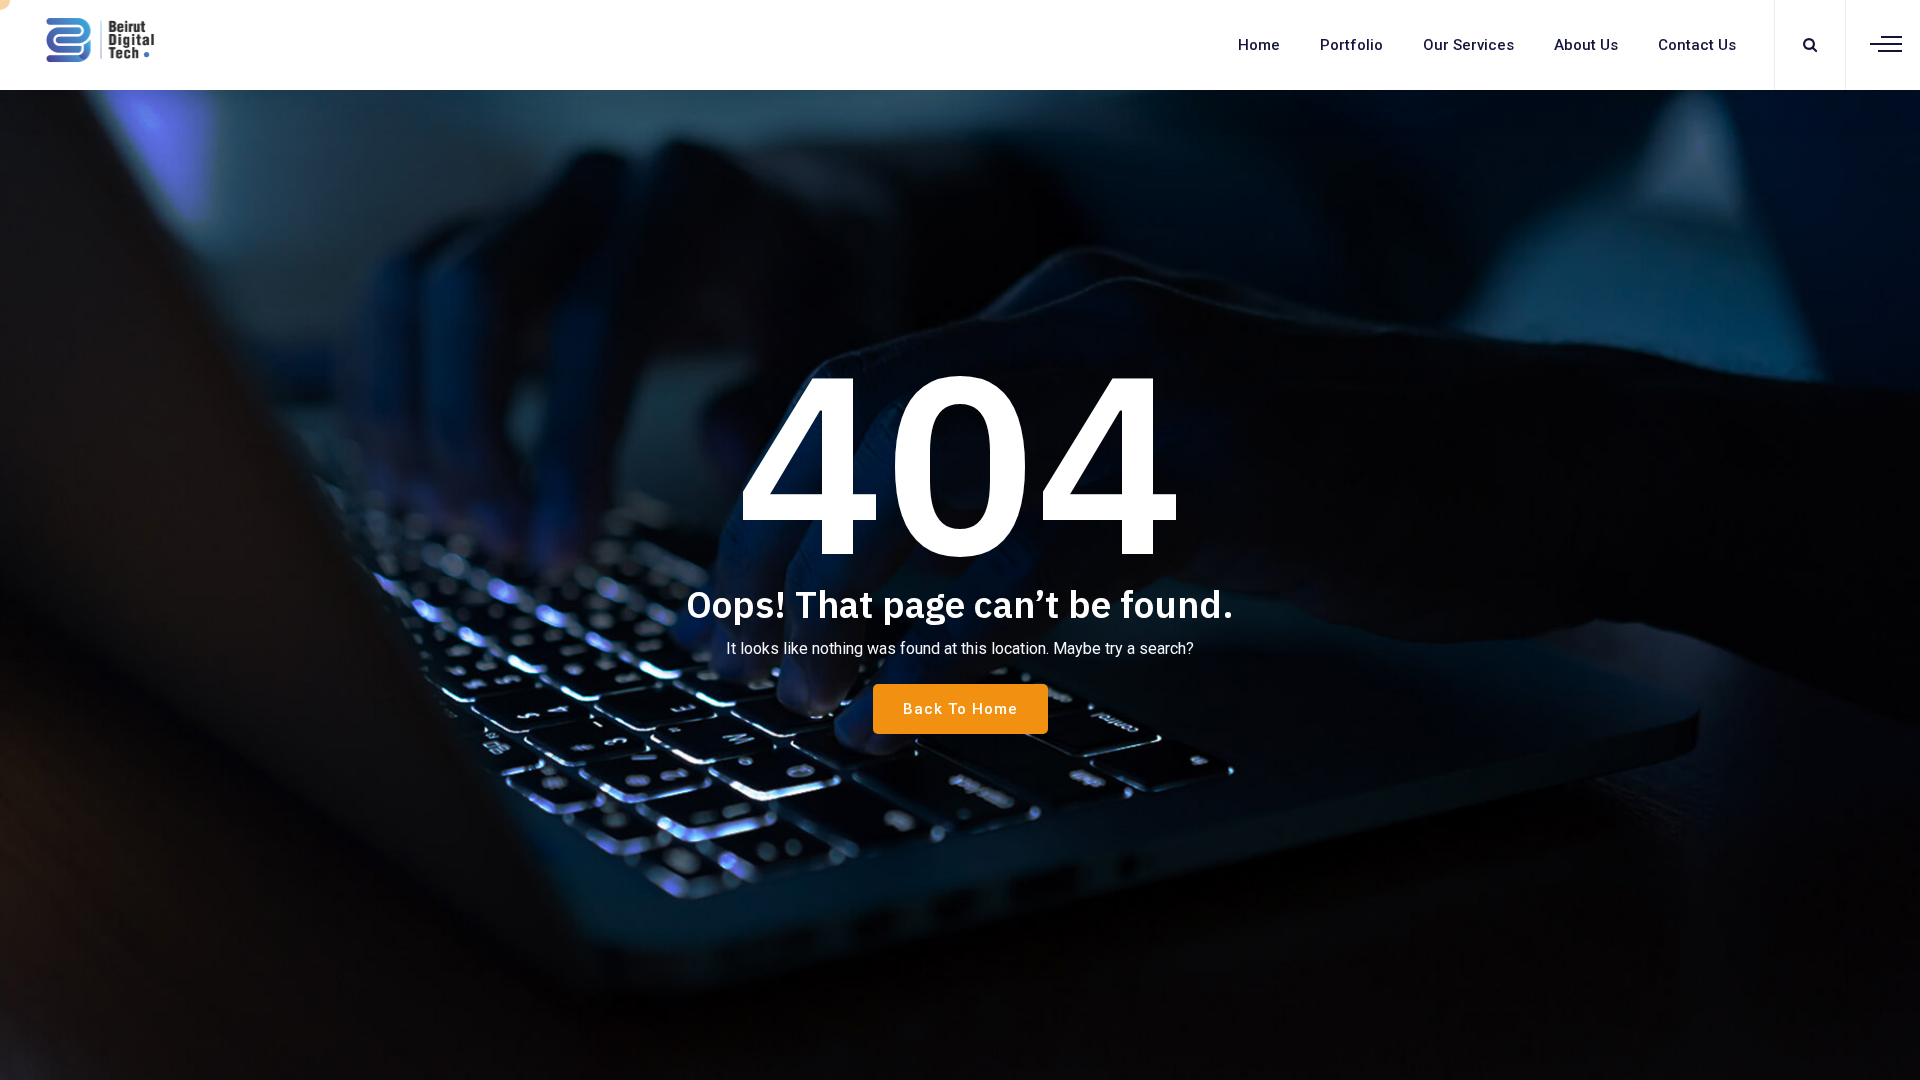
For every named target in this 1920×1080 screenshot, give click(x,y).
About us (1586, 45)
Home (1259, 45)
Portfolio (1351, 45)
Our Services (1468, 45)
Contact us (1697, 45)
